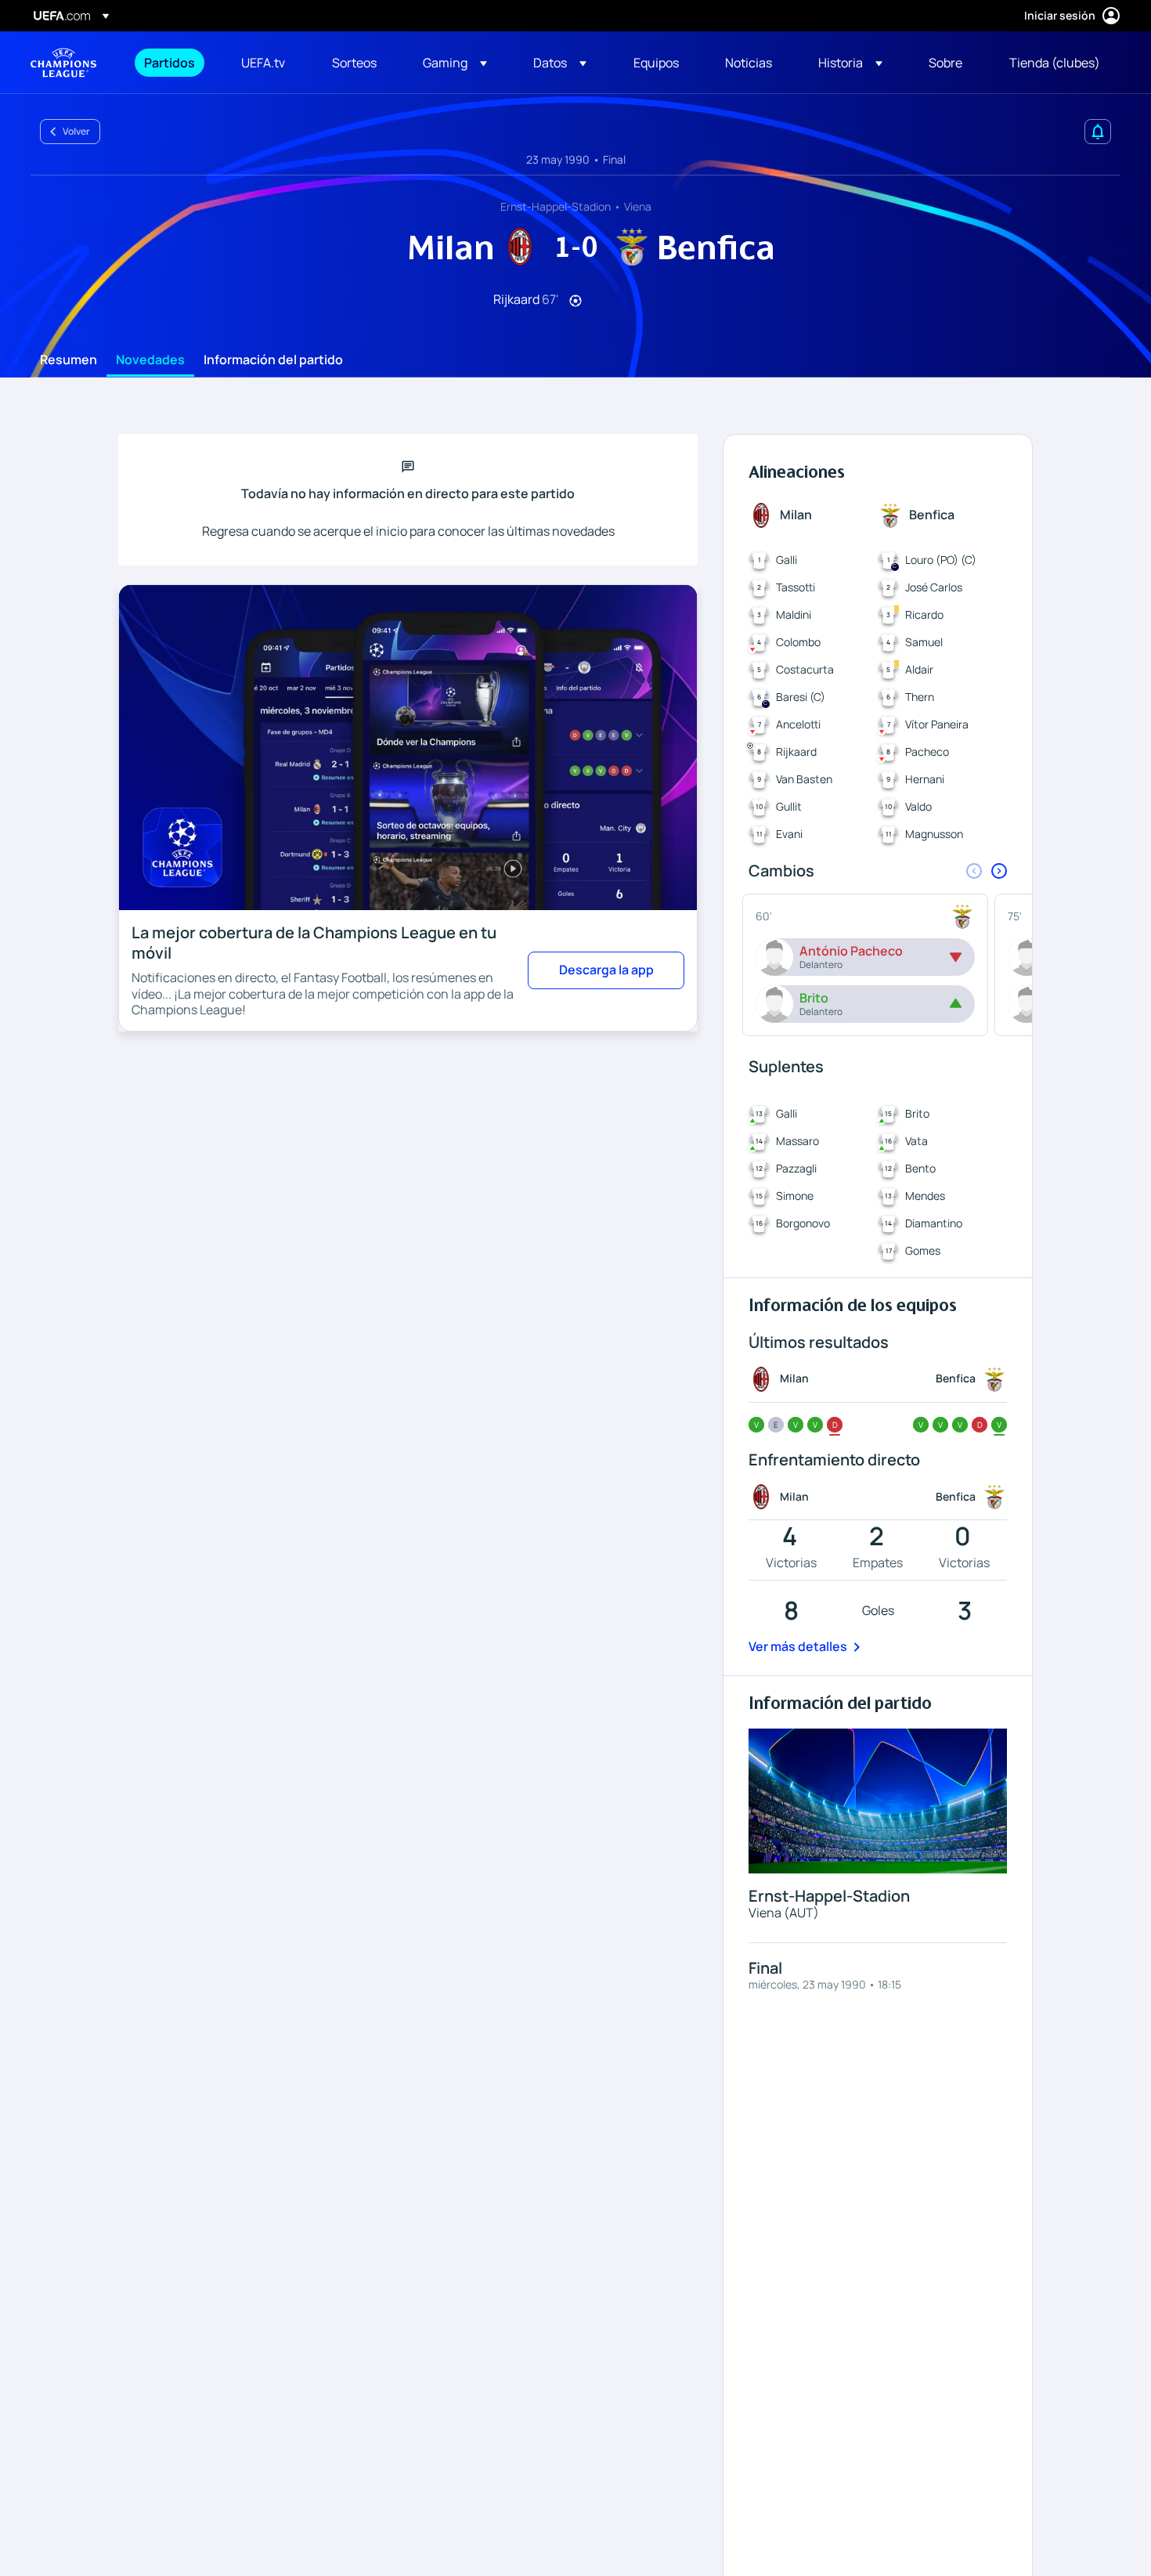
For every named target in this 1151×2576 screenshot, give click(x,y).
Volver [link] (76, 131)
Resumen (69, 360)
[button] (455, 63)
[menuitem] (173, 63)
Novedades (150, 360)
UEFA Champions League (63, 63)
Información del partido (273, 360)
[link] (170, 63)
